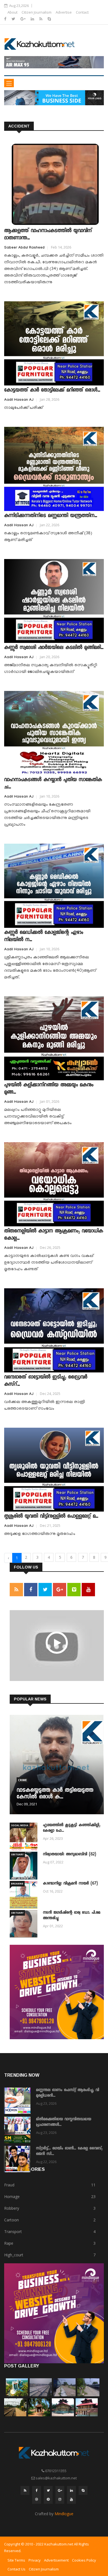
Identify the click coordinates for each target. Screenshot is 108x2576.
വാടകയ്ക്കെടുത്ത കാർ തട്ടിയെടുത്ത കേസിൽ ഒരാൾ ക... (55, 1794)
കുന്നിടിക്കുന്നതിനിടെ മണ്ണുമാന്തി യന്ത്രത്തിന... (51, 516)
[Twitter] (14, 19)
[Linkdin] (33, 19)
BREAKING (17, 1884)
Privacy (35, 2560)
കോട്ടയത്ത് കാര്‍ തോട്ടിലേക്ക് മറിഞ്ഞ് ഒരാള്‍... (52, 390)
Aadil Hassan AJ (19, 400)
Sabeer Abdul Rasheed (24, 248)
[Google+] (24, 19)
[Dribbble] (37, 2499)
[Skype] (49, 19)
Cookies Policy (84, 2560)
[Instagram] (60, 2499)
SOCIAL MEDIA (20, 1825)
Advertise (64, 12)
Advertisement (56, 2560)
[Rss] (41, 19)
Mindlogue (64, 2514)
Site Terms (16, 2560)
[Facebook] (6, 19)
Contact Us (16, 2569)
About (12, 12)
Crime (22, 1780)
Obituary (17, 1854)
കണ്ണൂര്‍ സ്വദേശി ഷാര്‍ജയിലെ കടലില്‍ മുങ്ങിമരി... (54, 648)
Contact (82, 12)
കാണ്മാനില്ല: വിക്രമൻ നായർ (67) (70, 1884)
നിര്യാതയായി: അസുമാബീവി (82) (70, 1855)
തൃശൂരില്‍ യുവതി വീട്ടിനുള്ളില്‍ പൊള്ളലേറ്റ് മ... (51, 1517)
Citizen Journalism (37, 12)
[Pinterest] (48, 2499)
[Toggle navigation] (9, 83)
